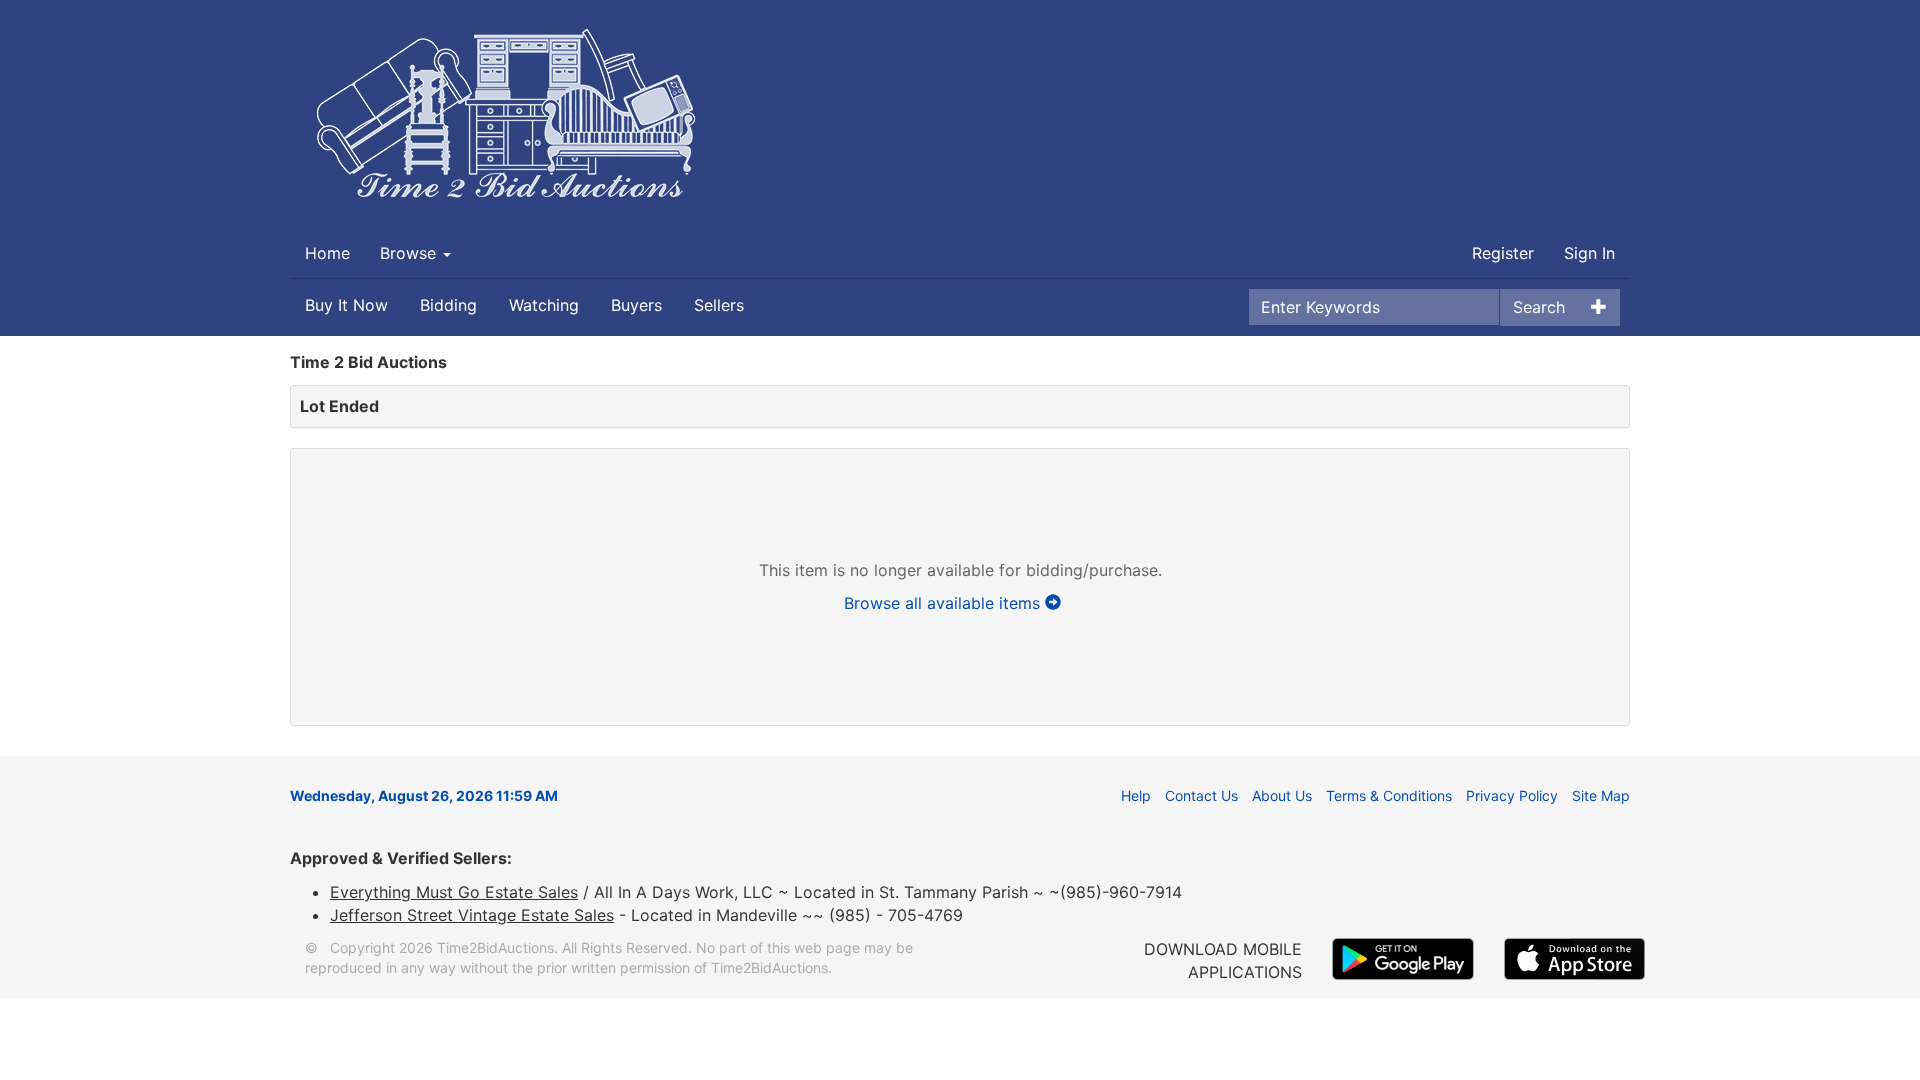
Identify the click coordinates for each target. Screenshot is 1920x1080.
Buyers (636, 305)
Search (1539, 307)
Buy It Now (346, 305)
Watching (544, 305)
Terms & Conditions (1389, 795)
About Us (1282, 795)
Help (1136, 795)
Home (327, 253)
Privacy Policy (1512, 795)
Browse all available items (944, 603)
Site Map (1601, 795)
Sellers (719, 305)
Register (1503, 253)
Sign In (1589, 253)
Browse (410, 253)
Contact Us (1201, 795)
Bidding (448, 305)
